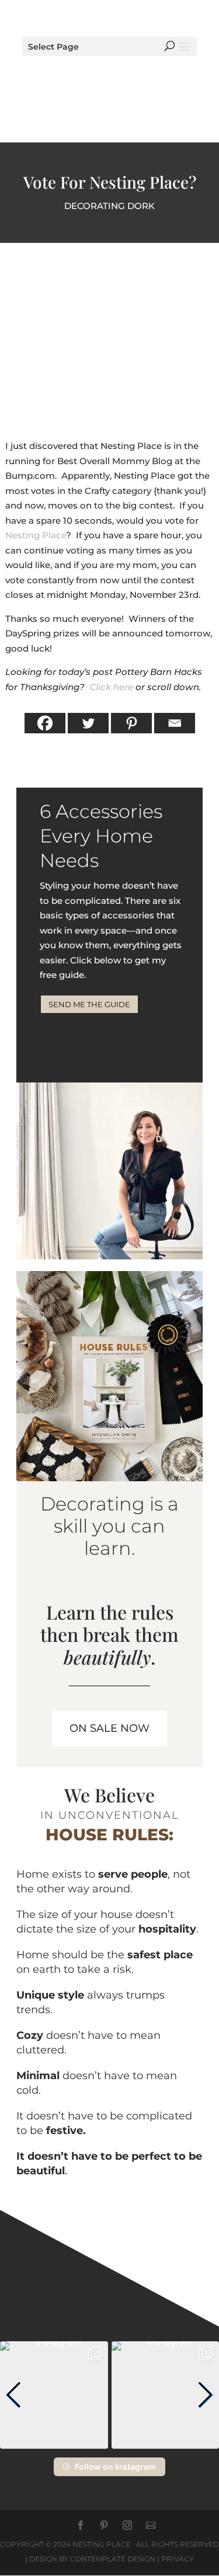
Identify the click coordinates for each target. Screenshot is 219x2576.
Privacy (178, 2559)
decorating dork (109, 206)
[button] (14, 2395)
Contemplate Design (113, 2559)
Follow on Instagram (115, 2467)
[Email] (175, 723)
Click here (111, 687)
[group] (54, 2395)
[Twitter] (88, 723)
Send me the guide (89, 1004)
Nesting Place (36, 535)
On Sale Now (109, 1728)
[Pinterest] (131, 723)
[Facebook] (45, 723)
